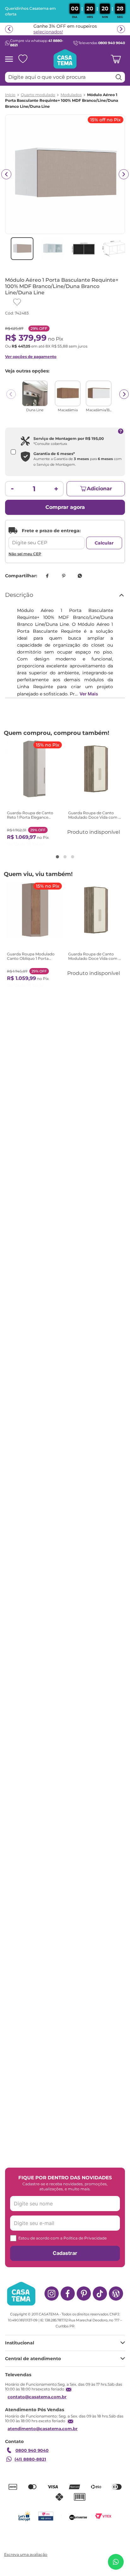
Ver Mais (89, 694)
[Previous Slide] (11, 394)
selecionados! (48, 32)
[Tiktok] (100, 2294)
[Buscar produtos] (119, 77)
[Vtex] (103, 2516)
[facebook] (47, 576)
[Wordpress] (116, 2294)
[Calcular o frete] (104, 543)
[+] (56, 489)
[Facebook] (68, 2294)
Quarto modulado (38, 95)
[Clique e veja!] (25, 2555)
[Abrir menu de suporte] (116, 2562)
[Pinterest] (84, 2294)
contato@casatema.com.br (37, 2397)
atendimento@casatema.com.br (43, 2429)
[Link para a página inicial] (10, 95)
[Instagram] (52, 2294)
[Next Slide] (124, 394)
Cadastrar (65, 2253)
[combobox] (65, 77)
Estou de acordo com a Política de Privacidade (62, 2238)
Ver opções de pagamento (31, 357)
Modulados (71, 95)
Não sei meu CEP (25, 554)
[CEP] (47, 538)
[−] (12, 489)
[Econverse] (78, 2516)
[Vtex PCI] (46, 2516)
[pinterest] (63, 576)
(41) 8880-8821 (30, 2459)
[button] (57, 857)
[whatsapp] (80, 576)
